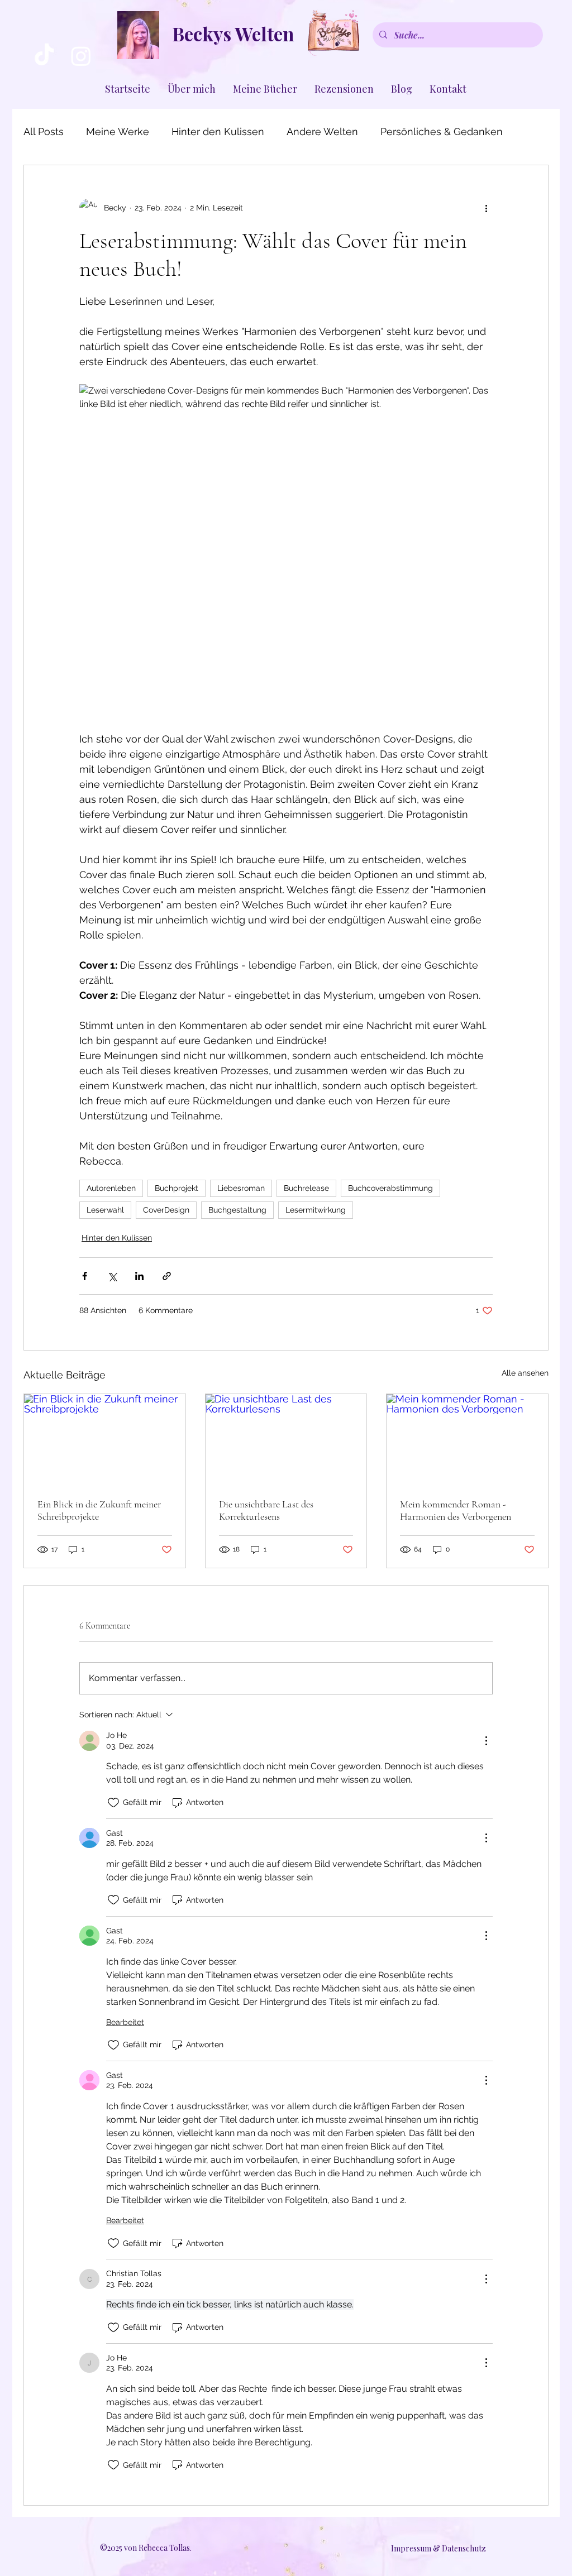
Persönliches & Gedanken (442, 131)
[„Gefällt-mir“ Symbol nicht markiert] (113, 1803)
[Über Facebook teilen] (85, 1276)
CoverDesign (166, 1210)
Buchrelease (306, 1188)
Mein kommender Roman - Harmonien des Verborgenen (456, 1510)
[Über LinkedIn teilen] (139, 1276)
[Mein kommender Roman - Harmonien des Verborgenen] (467, 1439)
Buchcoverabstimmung (390, 1188)
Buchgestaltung (237, 1210)
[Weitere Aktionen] (486, 208)
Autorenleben (111, 1188)
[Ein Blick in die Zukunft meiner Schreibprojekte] (105, 1439)
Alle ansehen (525, 1373)
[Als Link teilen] (167, 1276)
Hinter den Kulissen (218, 131)
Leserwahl (105, 1210)
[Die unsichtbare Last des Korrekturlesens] (286, 1439)
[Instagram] (81, 56)
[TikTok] (44, 56)
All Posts (44, 131)
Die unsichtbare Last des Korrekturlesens (266, 1510)
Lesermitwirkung (316, 1210)
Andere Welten (322, 131)
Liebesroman (241, 1188)
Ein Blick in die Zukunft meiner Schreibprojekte (99, 1510)
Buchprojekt (177, 1188)
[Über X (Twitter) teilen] (112, 1276)
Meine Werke (118, 131)
